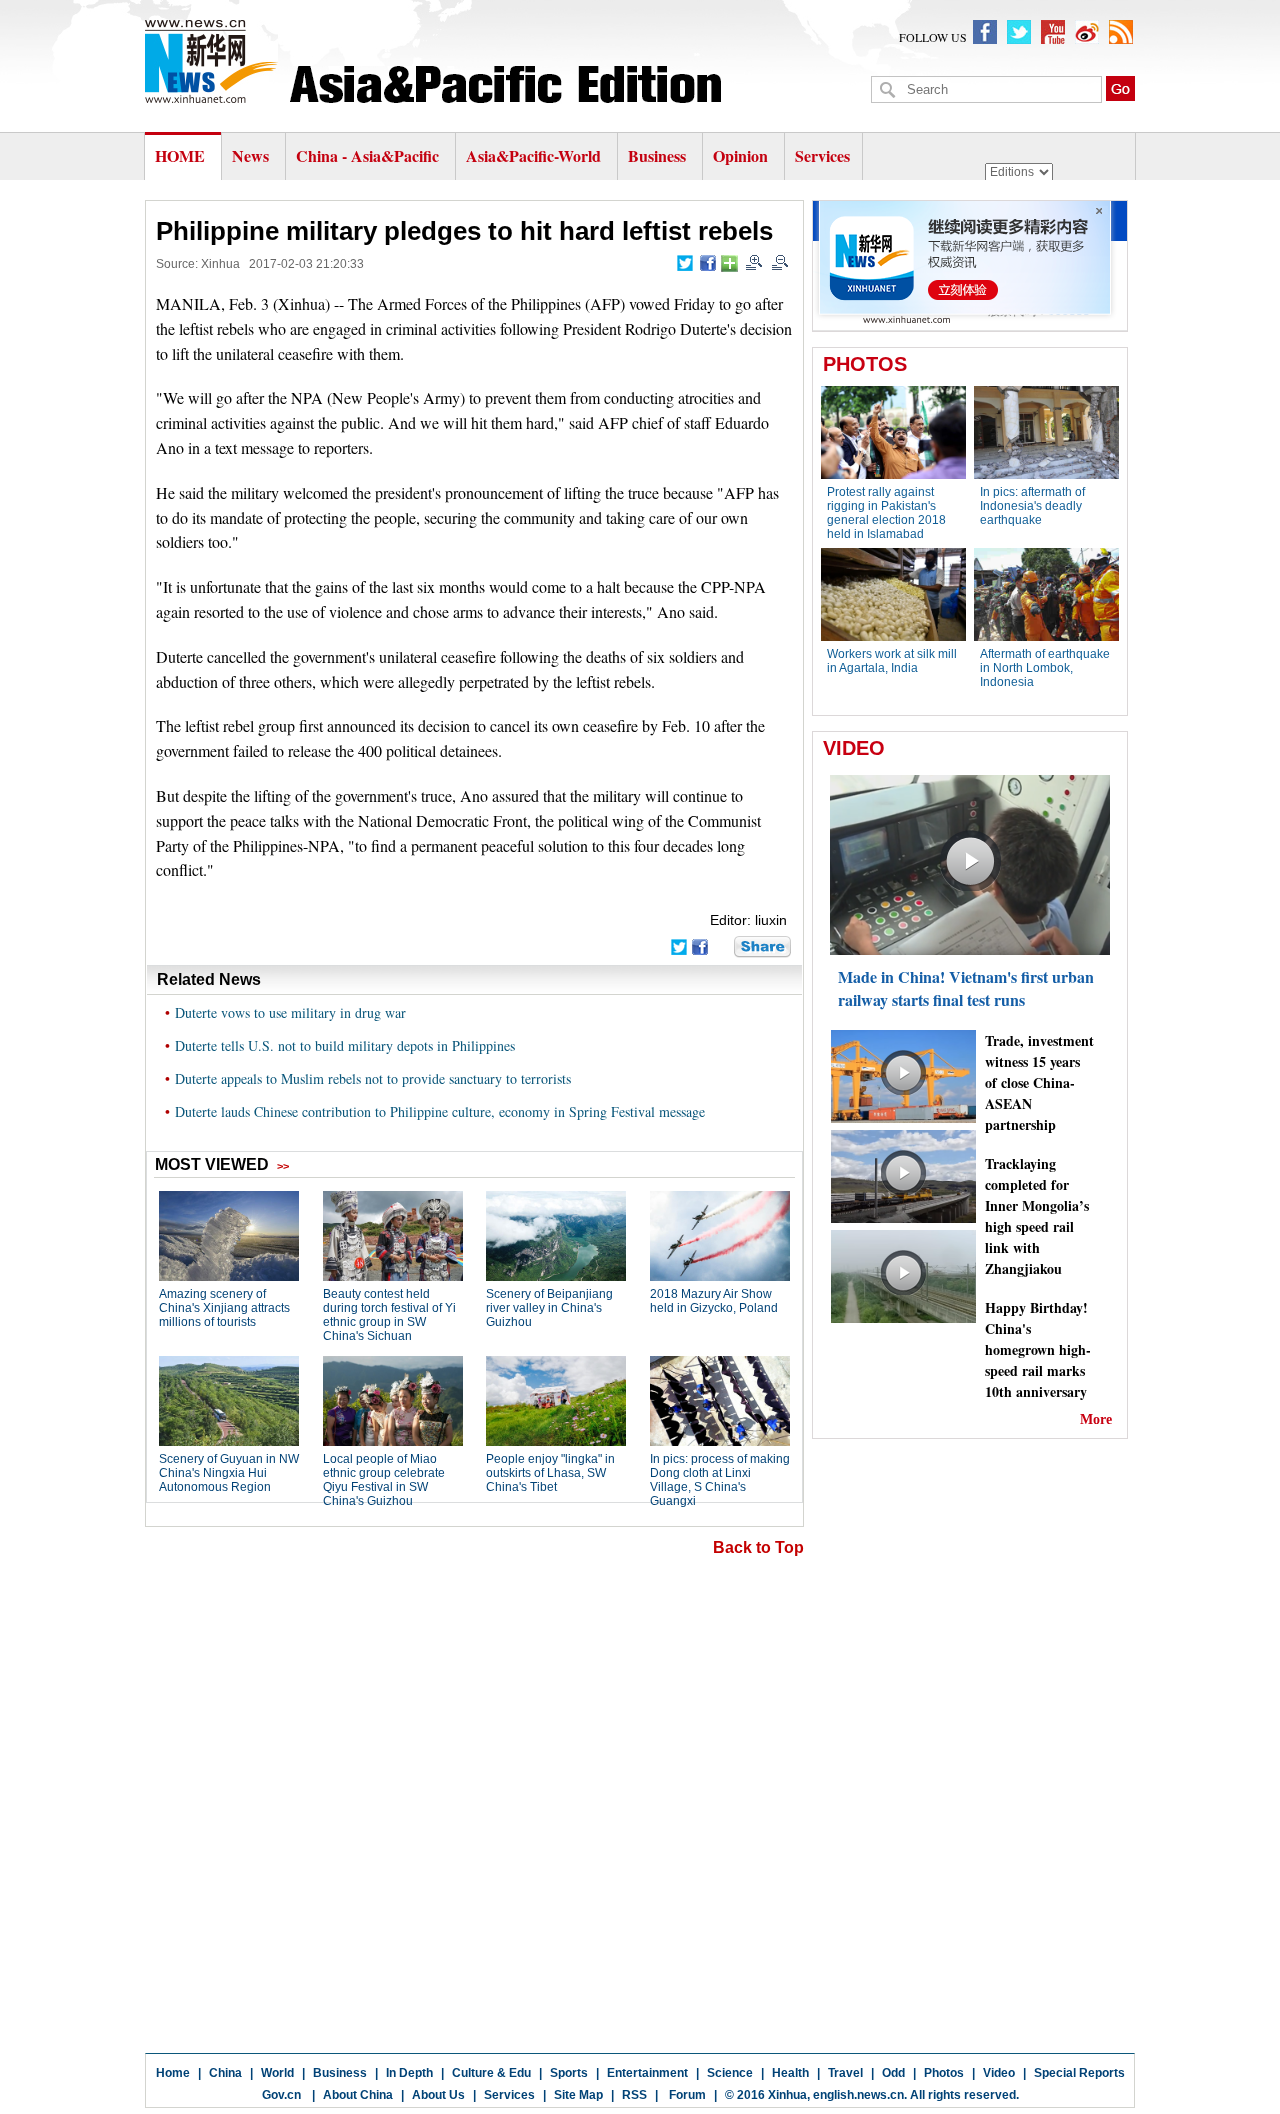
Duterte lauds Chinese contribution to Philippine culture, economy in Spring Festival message (440, 1111)
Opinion (740, 155)
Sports (569, 2073)
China (225, 2073)
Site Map (578, 2095)
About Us (438, 2095)
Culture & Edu (491, 2073)
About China (358, 2095)
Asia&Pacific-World (535, 155)
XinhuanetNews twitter (1019, 32)
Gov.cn (281, 2095)
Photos (944, 2073)
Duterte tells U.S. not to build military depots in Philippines (345, 1045)
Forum (686, 2095)
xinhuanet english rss (1121, 32)
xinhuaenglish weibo (1087, 32)
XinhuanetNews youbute (1053, 32)
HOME (180, 155)
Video (999, 2073)
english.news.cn (858, 2095)
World (277, 2073)
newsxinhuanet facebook (985, 32)
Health (790, 2073)
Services (822, 155)
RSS (634, 2095)
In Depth (409, 2073)
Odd (893, 2073)
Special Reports (1079, 2073)
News (250, 155)
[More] (729, 263)
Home (173, 2073)
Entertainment (647, 2073)
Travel (845, 2073)
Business (657, 155)
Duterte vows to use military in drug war (290, 1012)
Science (730, 2073)
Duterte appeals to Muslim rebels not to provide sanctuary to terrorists (373, 1078)
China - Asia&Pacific (369, 155)
